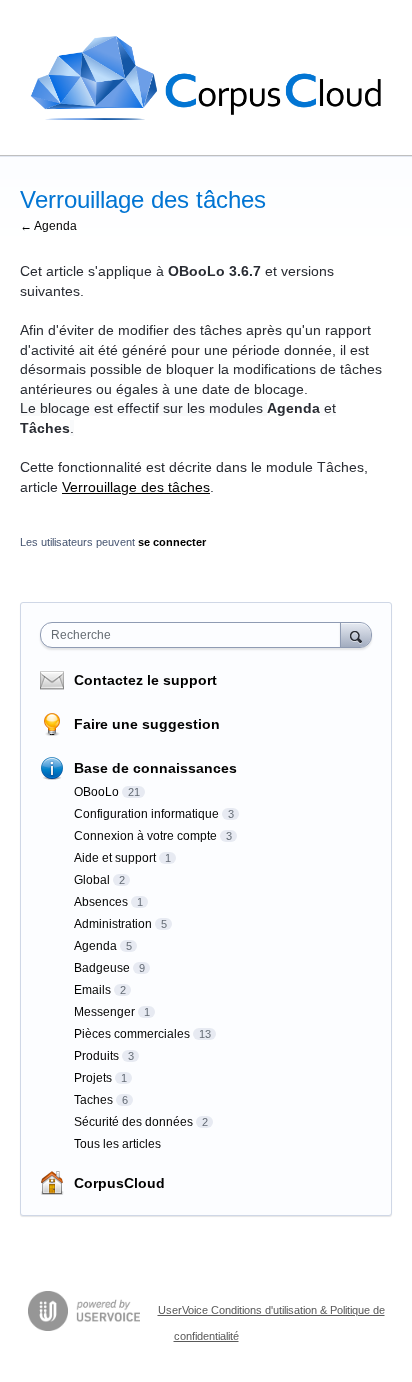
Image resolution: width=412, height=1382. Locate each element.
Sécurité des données (133, 1122)
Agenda (95, 946)
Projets (93, 1078)
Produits (96, 1056)
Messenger (104, 1012)
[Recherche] (356, 634)
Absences (101, 902)
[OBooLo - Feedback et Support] (206, 78)
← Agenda (48, 226)
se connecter (172, 542)
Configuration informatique (146, 814)
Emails (92, 990)
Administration (113, 924)
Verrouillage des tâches (136, 487)
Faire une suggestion (147, 724)
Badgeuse (102, 968)
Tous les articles (117, 1144)
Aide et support (115, 858)
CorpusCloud (119, 1183)
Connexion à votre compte (145, 836)
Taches (93, 1100)
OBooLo (96, 792)
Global (92, 880)
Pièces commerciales (132, 1034)
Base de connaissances (155, 768)
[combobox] (195, 635)
